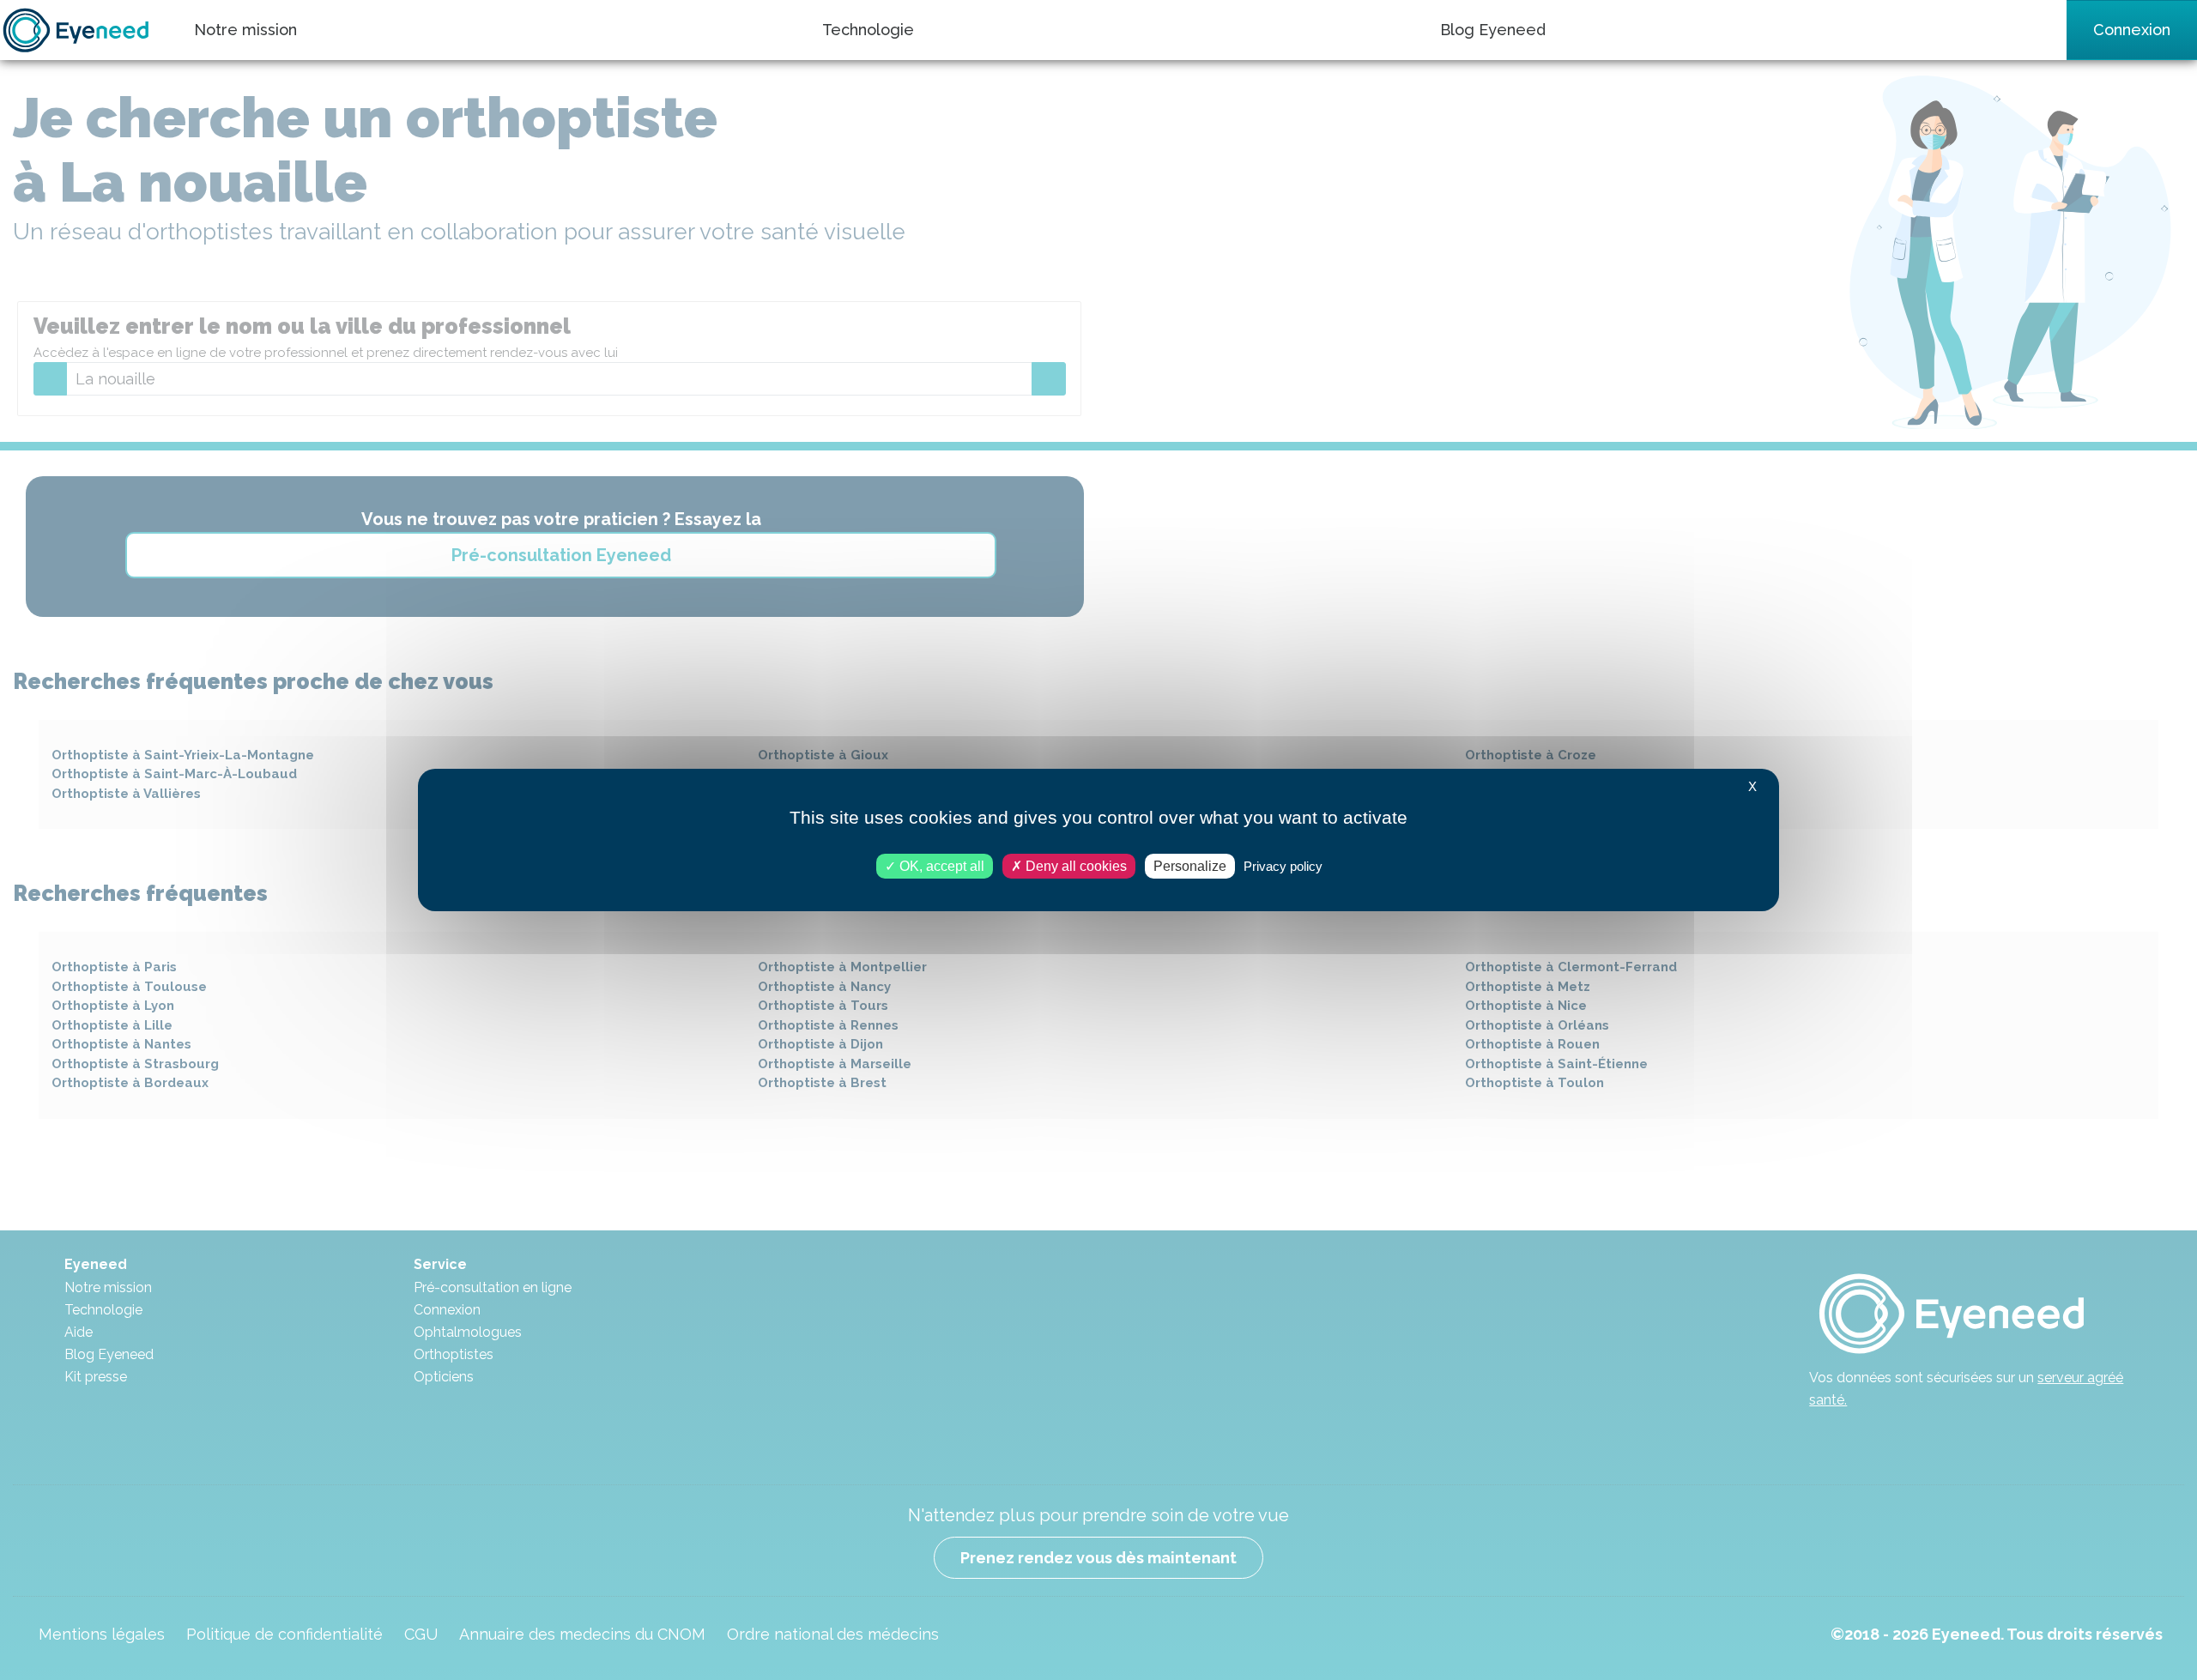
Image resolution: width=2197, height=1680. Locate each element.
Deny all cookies (1074, 866)
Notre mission (245, 30)
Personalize (1190, 866)
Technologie (868, 30)
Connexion (2132, 30)
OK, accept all (940, 866)
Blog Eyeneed (1493, 30)
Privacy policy (1283, 866)
